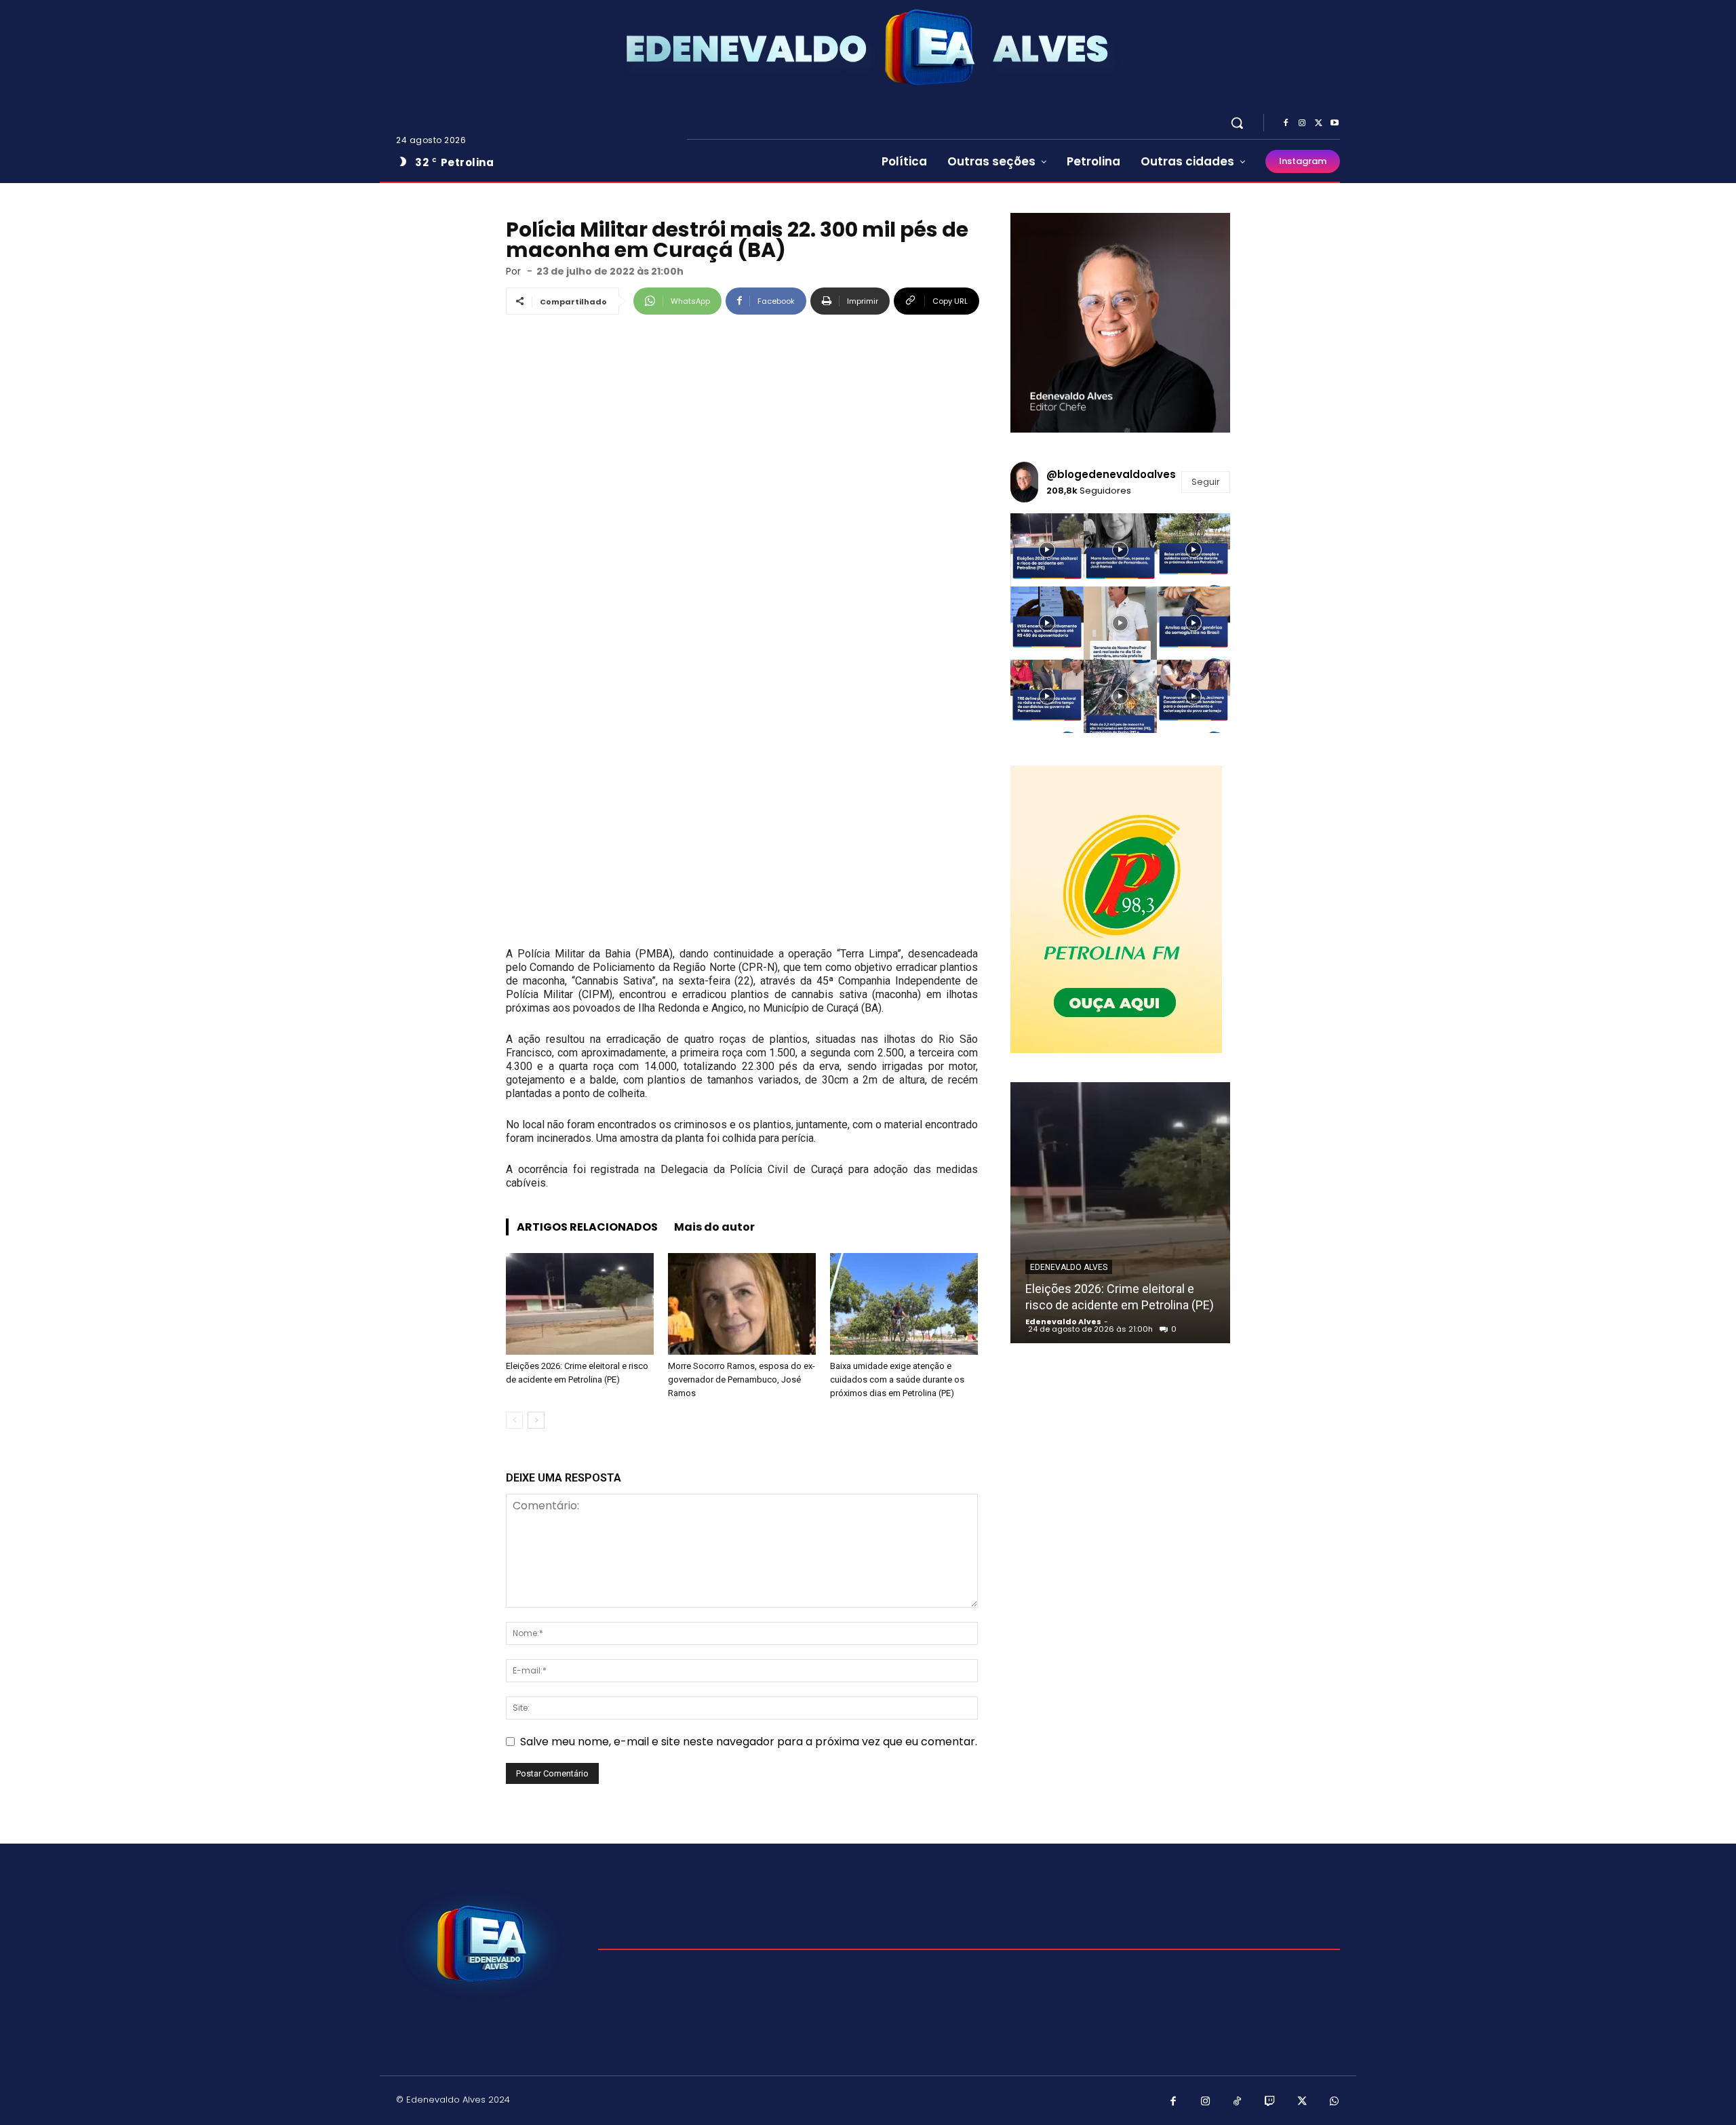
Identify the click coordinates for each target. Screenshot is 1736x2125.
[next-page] (536, 1420)
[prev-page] (514, 1420)
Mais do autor (714, 1227)
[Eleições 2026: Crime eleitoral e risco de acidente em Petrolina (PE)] (580, 1304)
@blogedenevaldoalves (1111, 474)
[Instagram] (1302, 123)
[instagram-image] (1047, 550)
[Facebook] (1286, 123)
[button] (1237, 123)
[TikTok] (1238, 2102)
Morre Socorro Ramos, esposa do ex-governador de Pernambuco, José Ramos (742, 1379)
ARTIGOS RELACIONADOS (587, 1227)
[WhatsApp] (1335, 2102)
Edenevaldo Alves (1069, 1267)
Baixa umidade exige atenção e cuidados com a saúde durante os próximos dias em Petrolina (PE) (897, 1379)
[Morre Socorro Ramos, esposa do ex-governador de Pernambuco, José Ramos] (742, 1304)
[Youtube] (1335, 123)
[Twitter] (1318, 123)
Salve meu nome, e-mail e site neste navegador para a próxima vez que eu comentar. (749, 1742)
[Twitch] (1270, 2102)
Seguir (1206, 482)
